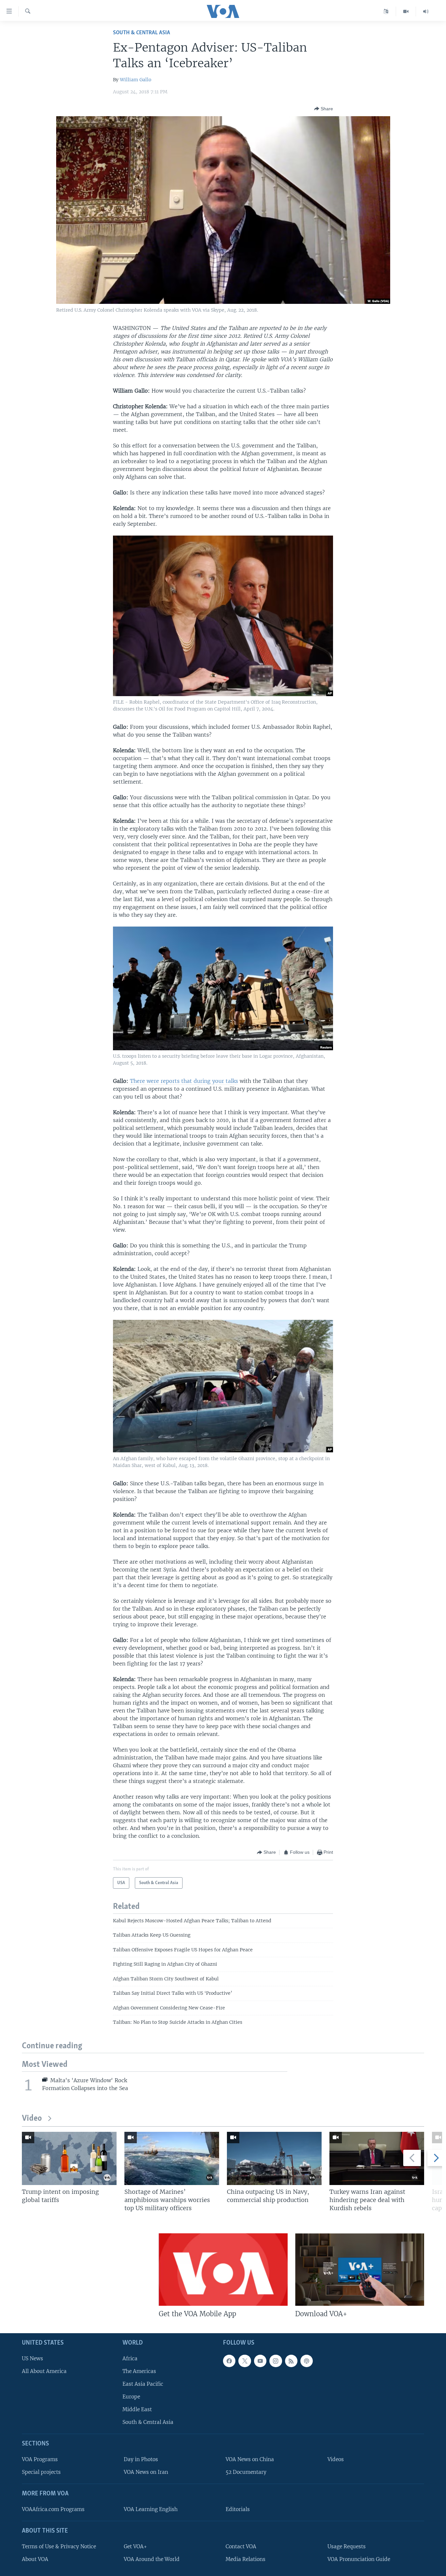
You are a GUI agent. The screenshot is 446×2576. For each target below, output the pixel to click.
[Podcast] (307, 2361)
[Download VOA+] (360, 2270)
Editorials (238, 2509)
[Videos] (406, 11)
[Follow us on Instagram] (276, 2361)
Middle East (137, 2409)
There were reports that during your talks (184, 1081)
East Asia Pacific (143, 2384)
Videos (336, 2459)
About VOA (35, 2559)
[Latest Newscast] (426, 11)
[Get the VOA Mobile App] (223, 2270)
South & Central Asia (142, 33)
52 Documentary (246, 2472)
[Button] (324, 109)
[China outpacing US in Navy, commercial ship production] (274, 2158)
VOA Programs (40, 2459)
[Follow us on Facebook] (229, 2361)
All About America (44, 2371)
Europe (131, 2397)
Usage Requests (347, 2546)
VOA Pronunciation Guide (359, 2559)
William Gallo (135, 80)
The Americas (139, 2371)
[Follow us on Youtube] (260, 2361)
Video (32, 2119)
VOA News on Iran (146, 2472)
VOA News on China (250, 2459)
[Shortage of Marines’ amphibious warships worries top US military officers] (172, 2158)
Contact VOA (241, 2546)
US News (32, 2358)
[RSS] (291, 2361)
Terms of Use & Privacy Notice (59, 2546)
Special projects (41, 2472)
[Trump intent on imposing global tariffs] (69, 2158)
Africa (130, 2358)
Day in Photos (141, 2459)
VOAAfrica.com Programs (53, 2509)
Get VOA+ (135, 2546)
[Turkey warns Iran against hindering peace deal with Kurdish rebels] (377, 2158)
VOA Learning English (151, 2509)
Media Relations (246, 2559)
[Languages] (386, 11)
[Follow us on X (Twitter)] (245, 2361)
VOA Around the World (152, 2559)
